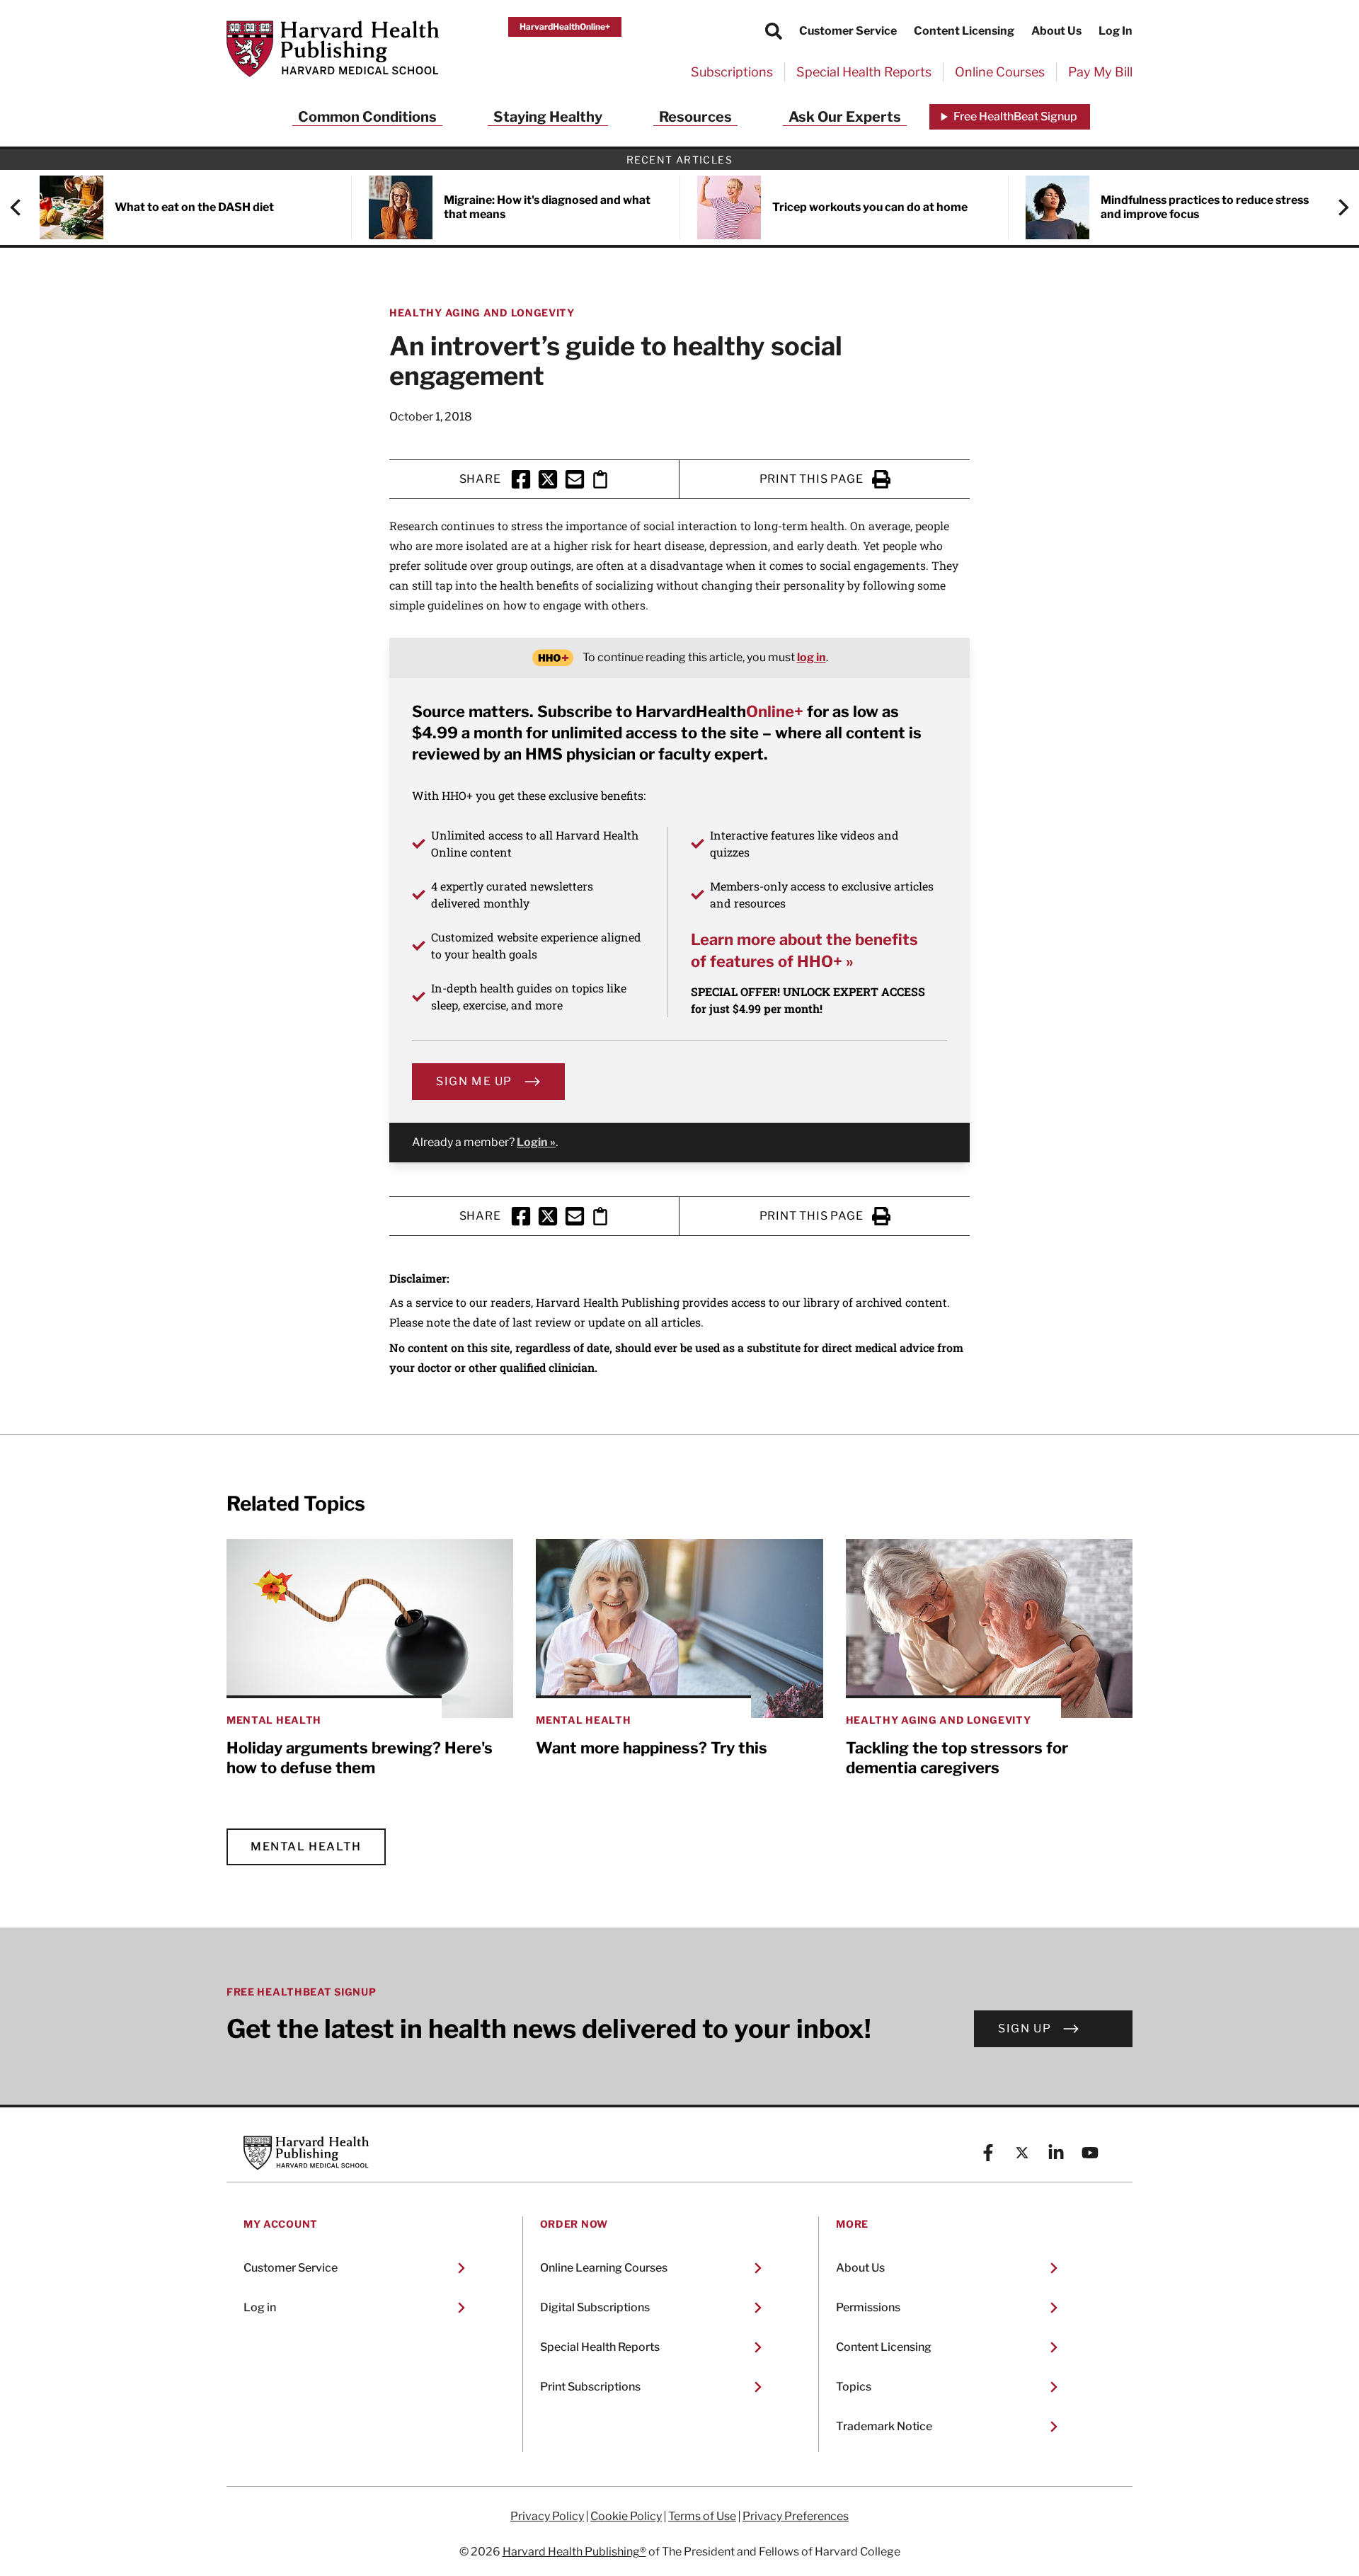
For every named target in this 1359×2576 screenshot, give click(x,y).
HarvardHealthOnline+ (565, 27)
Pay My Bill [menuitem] (1100, 72)
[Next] (1336, 207)
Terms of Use (702, 2517)
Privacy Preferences (796, 2517)
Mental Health (306, 1847)
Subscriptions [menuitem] (732, 72)
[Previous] (23, 207)
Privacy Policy (547, 2517)
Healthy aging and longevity (482, 313)
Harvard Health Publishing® (574, 2552)
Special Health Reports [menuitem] (864, 72)
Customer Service (848, 31)
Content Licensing (964, 31)
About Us (1056, 31)
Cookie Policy (626, 2517)
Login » (536, 1142)
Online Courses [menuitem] (1000, 72)
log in (812, 657)
